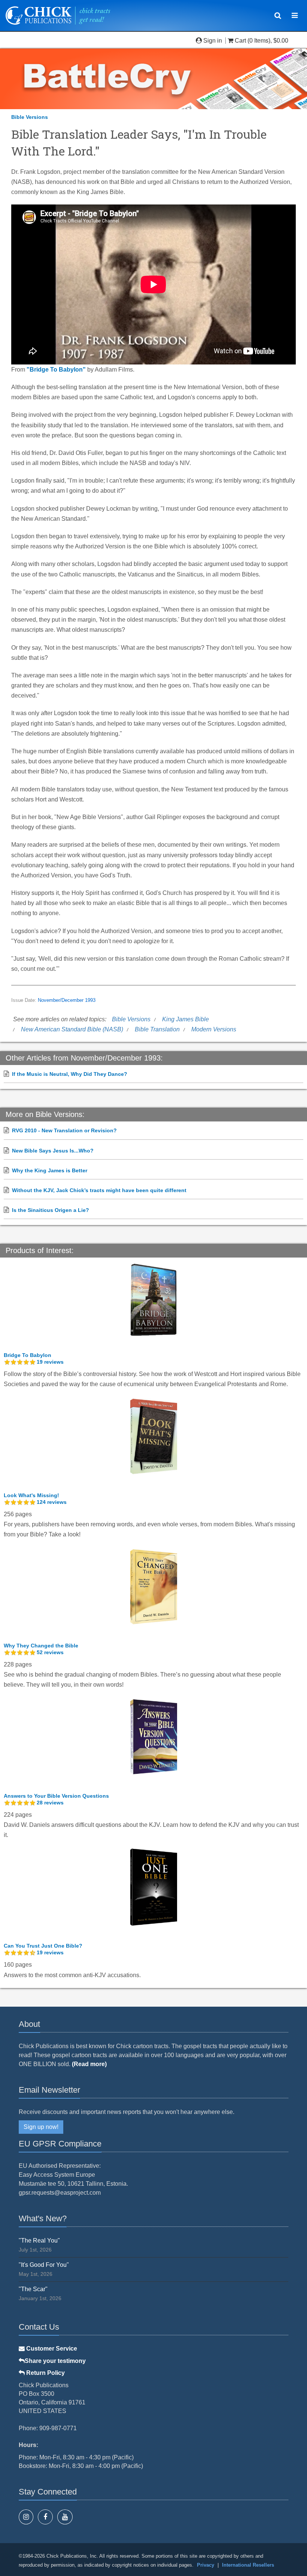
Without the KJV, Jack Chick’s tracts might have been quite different (99, 1190)
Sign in (213, 41)
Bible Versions (30, 117)
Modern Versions (214, 1029)
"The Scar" (33, 2289)
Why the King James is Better (50, 1170)
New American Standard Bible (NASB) (72, 1029)
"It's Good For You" (44, 2265)
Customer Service (51, 2349)
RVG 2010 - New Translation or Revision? (64, 1130)
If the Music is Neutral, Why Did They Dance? (70, 1074)
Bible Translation (157, 1029)
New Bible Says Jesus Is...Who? (53, 1151)
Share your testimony (55, 2361)
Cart (240, 41)
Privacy (206, 2565)
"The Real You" (39, 2240)
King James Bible (186, 1019)
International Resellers (248, 2565)
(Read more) (89, 2064)
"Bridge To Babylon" (56, 370)
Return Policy (45, 2373)
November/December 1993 (67, 1000)
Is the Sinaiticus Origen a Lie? (51, 1210)
